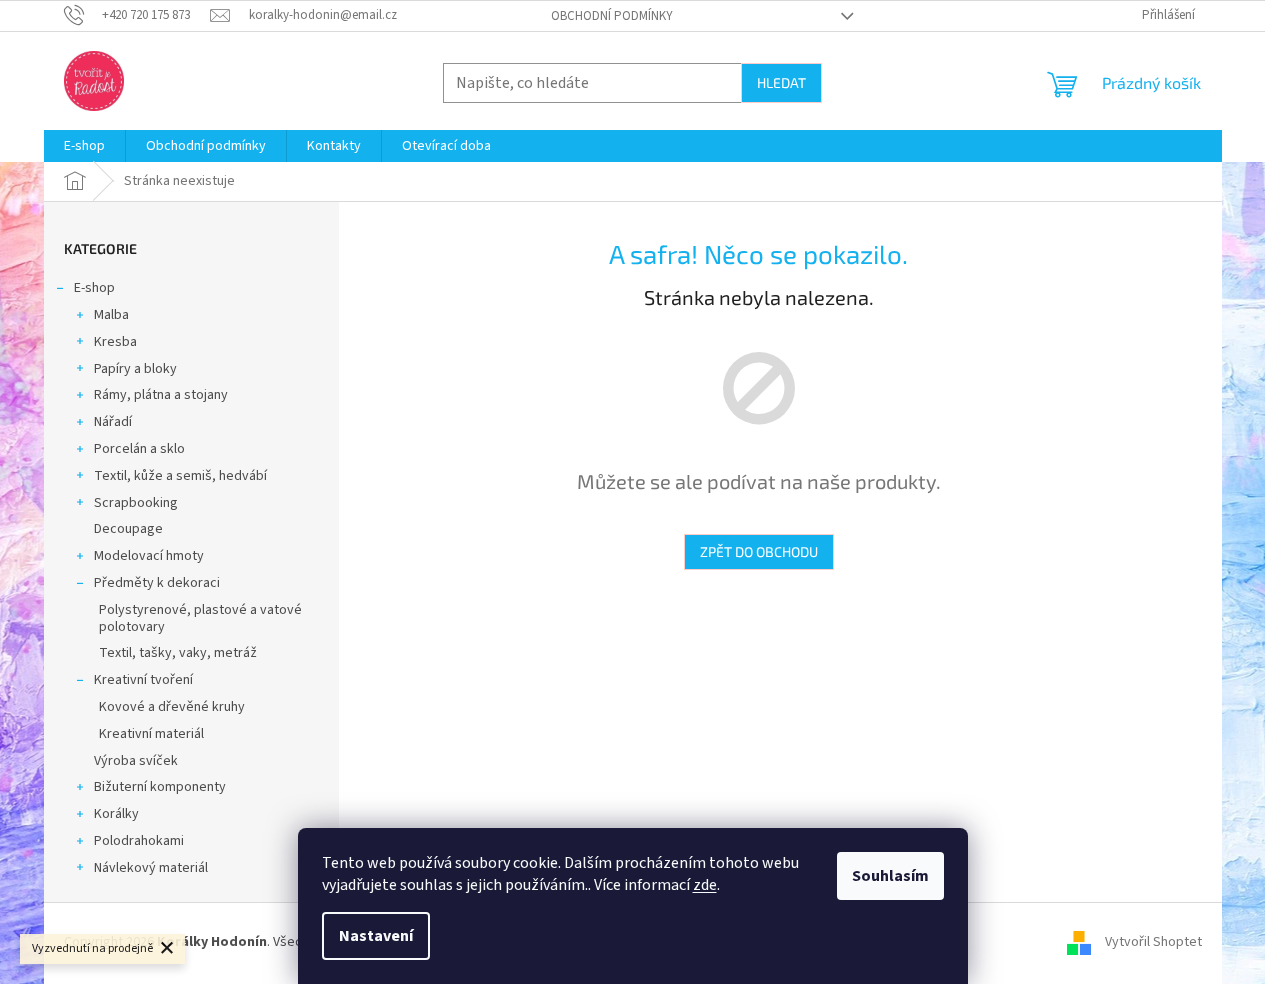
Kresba (115, 342)
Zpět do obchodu (759, 551)
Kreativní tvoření (143, 680)
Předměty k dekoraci (157, 583)
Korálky (116, 814)
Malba (111, 315)
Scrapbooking (136, 503)
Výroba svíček (136, 761)
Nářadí (113, 422)
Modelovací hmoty (149, 556)
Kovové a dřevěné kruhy (172, 707)
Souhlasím (890, 876)
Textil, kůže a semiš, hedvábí (180, 476)
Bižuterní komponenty (160, 787)
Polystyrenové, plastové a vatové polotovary (200, 618)
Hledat (781, 82)
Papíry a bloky (135, 369)
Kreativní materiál (151, 734)
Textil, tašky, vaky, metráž (178, 653)
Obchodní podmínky (612, 16)
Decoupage (128, 529)
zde (705, 885)
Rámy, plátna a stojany (161, 395)
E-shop (94, 288)
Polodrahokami (139, 841)
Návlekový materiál (151, 868)
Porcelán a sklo (139, 449)
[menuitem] (84, 146)
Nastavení (376, 936)
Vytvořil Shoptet (1153, 943)
